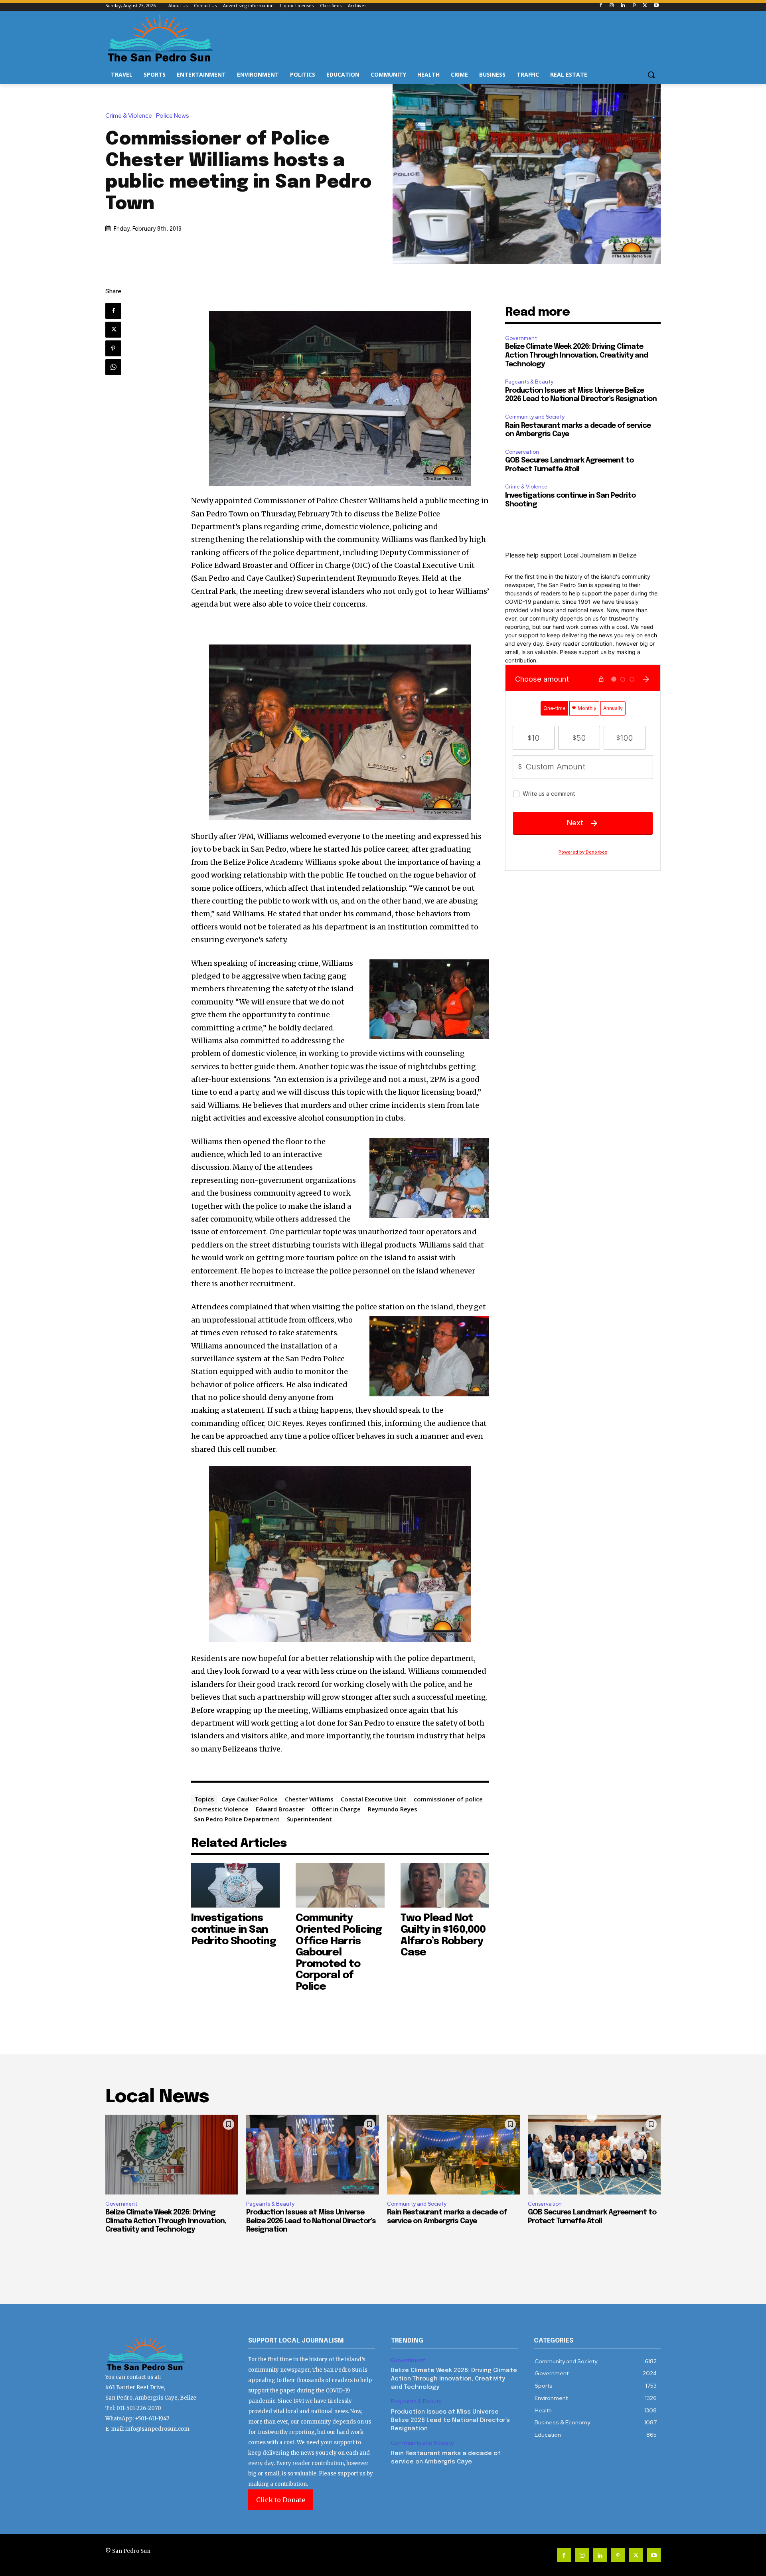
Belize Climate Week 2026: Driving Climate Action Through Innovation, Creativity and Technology (576, 355)
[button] (651, 75)
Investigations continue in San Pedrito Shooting (234, 1930)
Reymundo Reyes (393, 1809)
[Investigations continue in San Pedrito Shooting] (236, 1885)
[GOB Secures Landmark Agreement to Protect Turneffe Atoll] (594, 2155)
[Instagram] (612, 6)
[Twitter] (645, 6)
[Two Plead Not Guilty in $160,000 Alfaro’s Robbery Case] (445, 1885)
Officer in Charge (336, 1809)
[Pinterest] (634, 6)
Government (521, 338)
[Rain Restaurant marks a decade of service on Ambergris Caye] (453, 2155)
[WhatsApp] (113, 367)
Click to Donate (281, 2500)
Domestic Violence (221, 1809)
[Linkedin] (623, 6)
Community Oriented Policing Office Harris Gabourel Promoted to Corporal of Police (339, 1952)
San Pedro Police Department (237, 1819)
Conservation (522, 452)
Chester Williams (309, 1799)
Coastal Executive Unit (374, 1799)
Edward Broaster (280, 1809)
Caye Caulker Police (250, 1799)
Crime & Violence (129, 116)
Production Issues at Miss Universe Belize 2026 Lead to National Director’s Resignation (311, 2221)
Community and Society (535, 417)
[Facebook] (601, 6)
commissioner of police (448, 1799)
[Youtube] (656, 6)
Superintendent (309, 1819)
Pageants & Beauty (529, 382)
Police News (173, 116)
